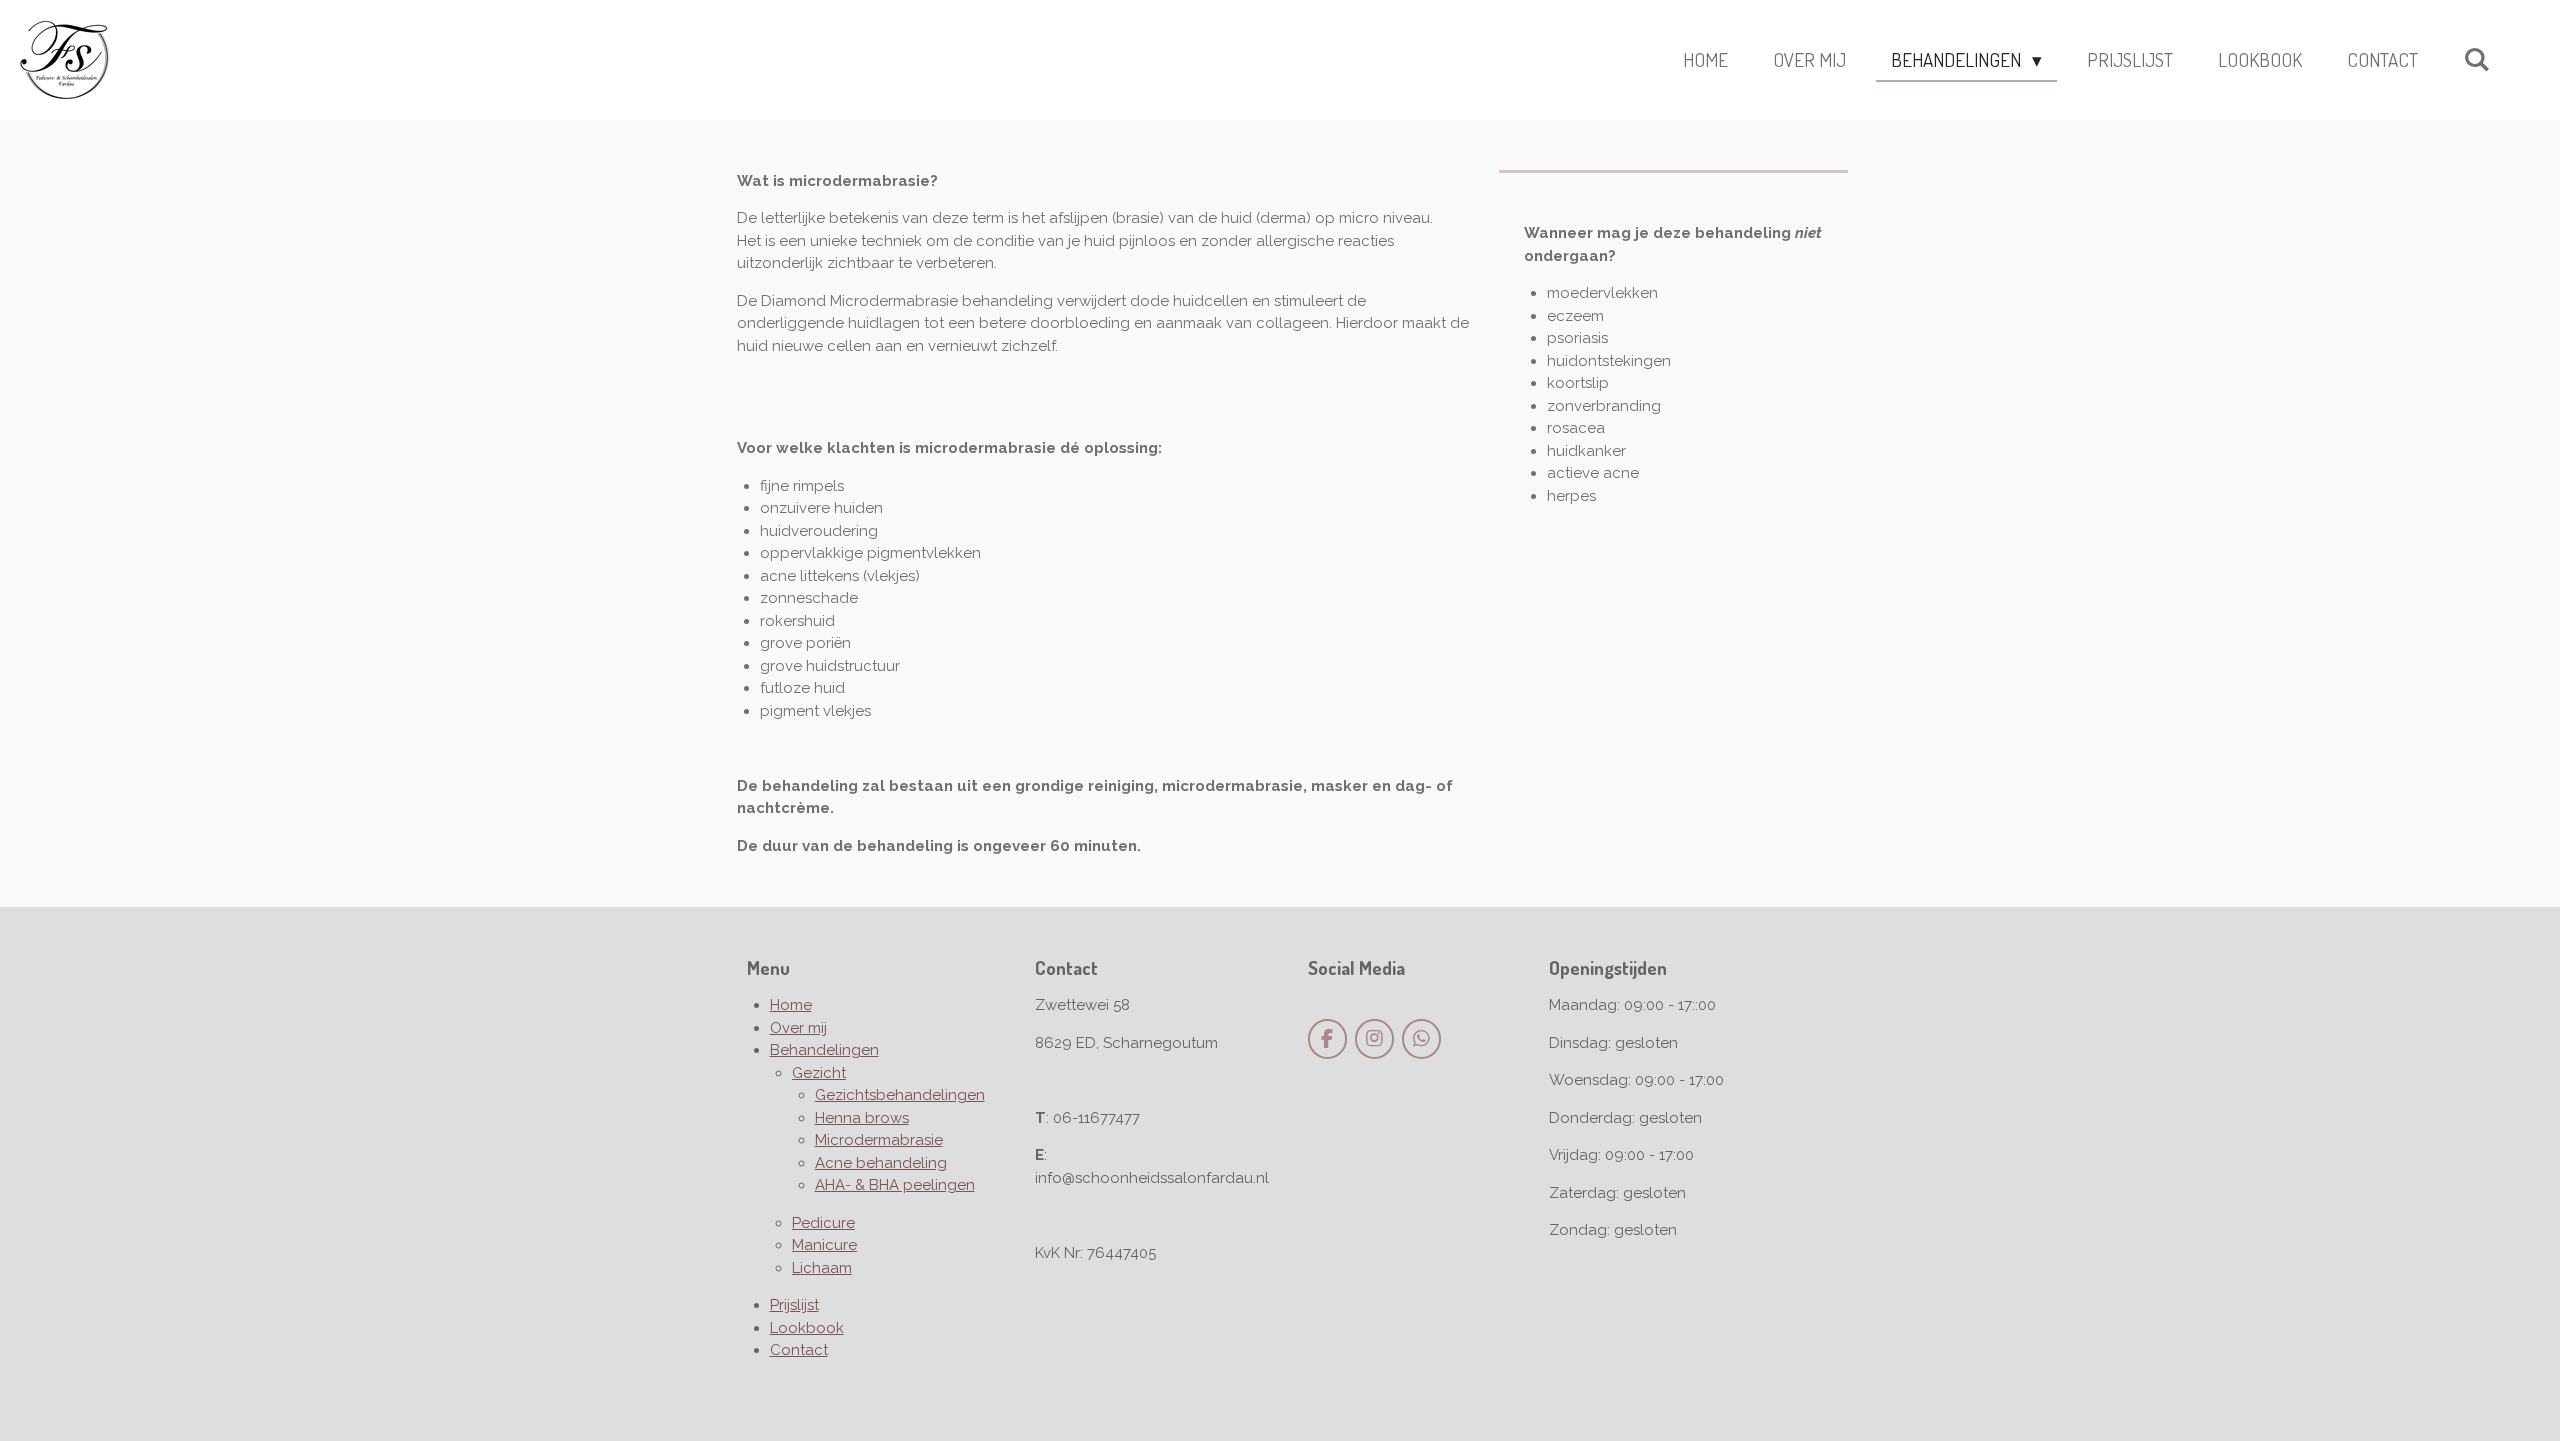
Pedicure (823, 1223)
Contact (799, 1350)
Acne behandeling (881, 1163)
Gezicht (819, 1073)
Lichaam (822, 1268)
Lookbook (807, 1328)
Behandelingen (824, 1050)
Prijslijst (794, 1305)
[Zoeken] (2476, 58)
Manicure (824, 1245)
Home (791, 1005)
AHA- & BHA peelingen (895, 1185)
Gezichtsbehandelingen (900, 1095)
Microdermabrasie (879, 1140)
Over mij (798, 1028)
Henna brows (862, 1118)
